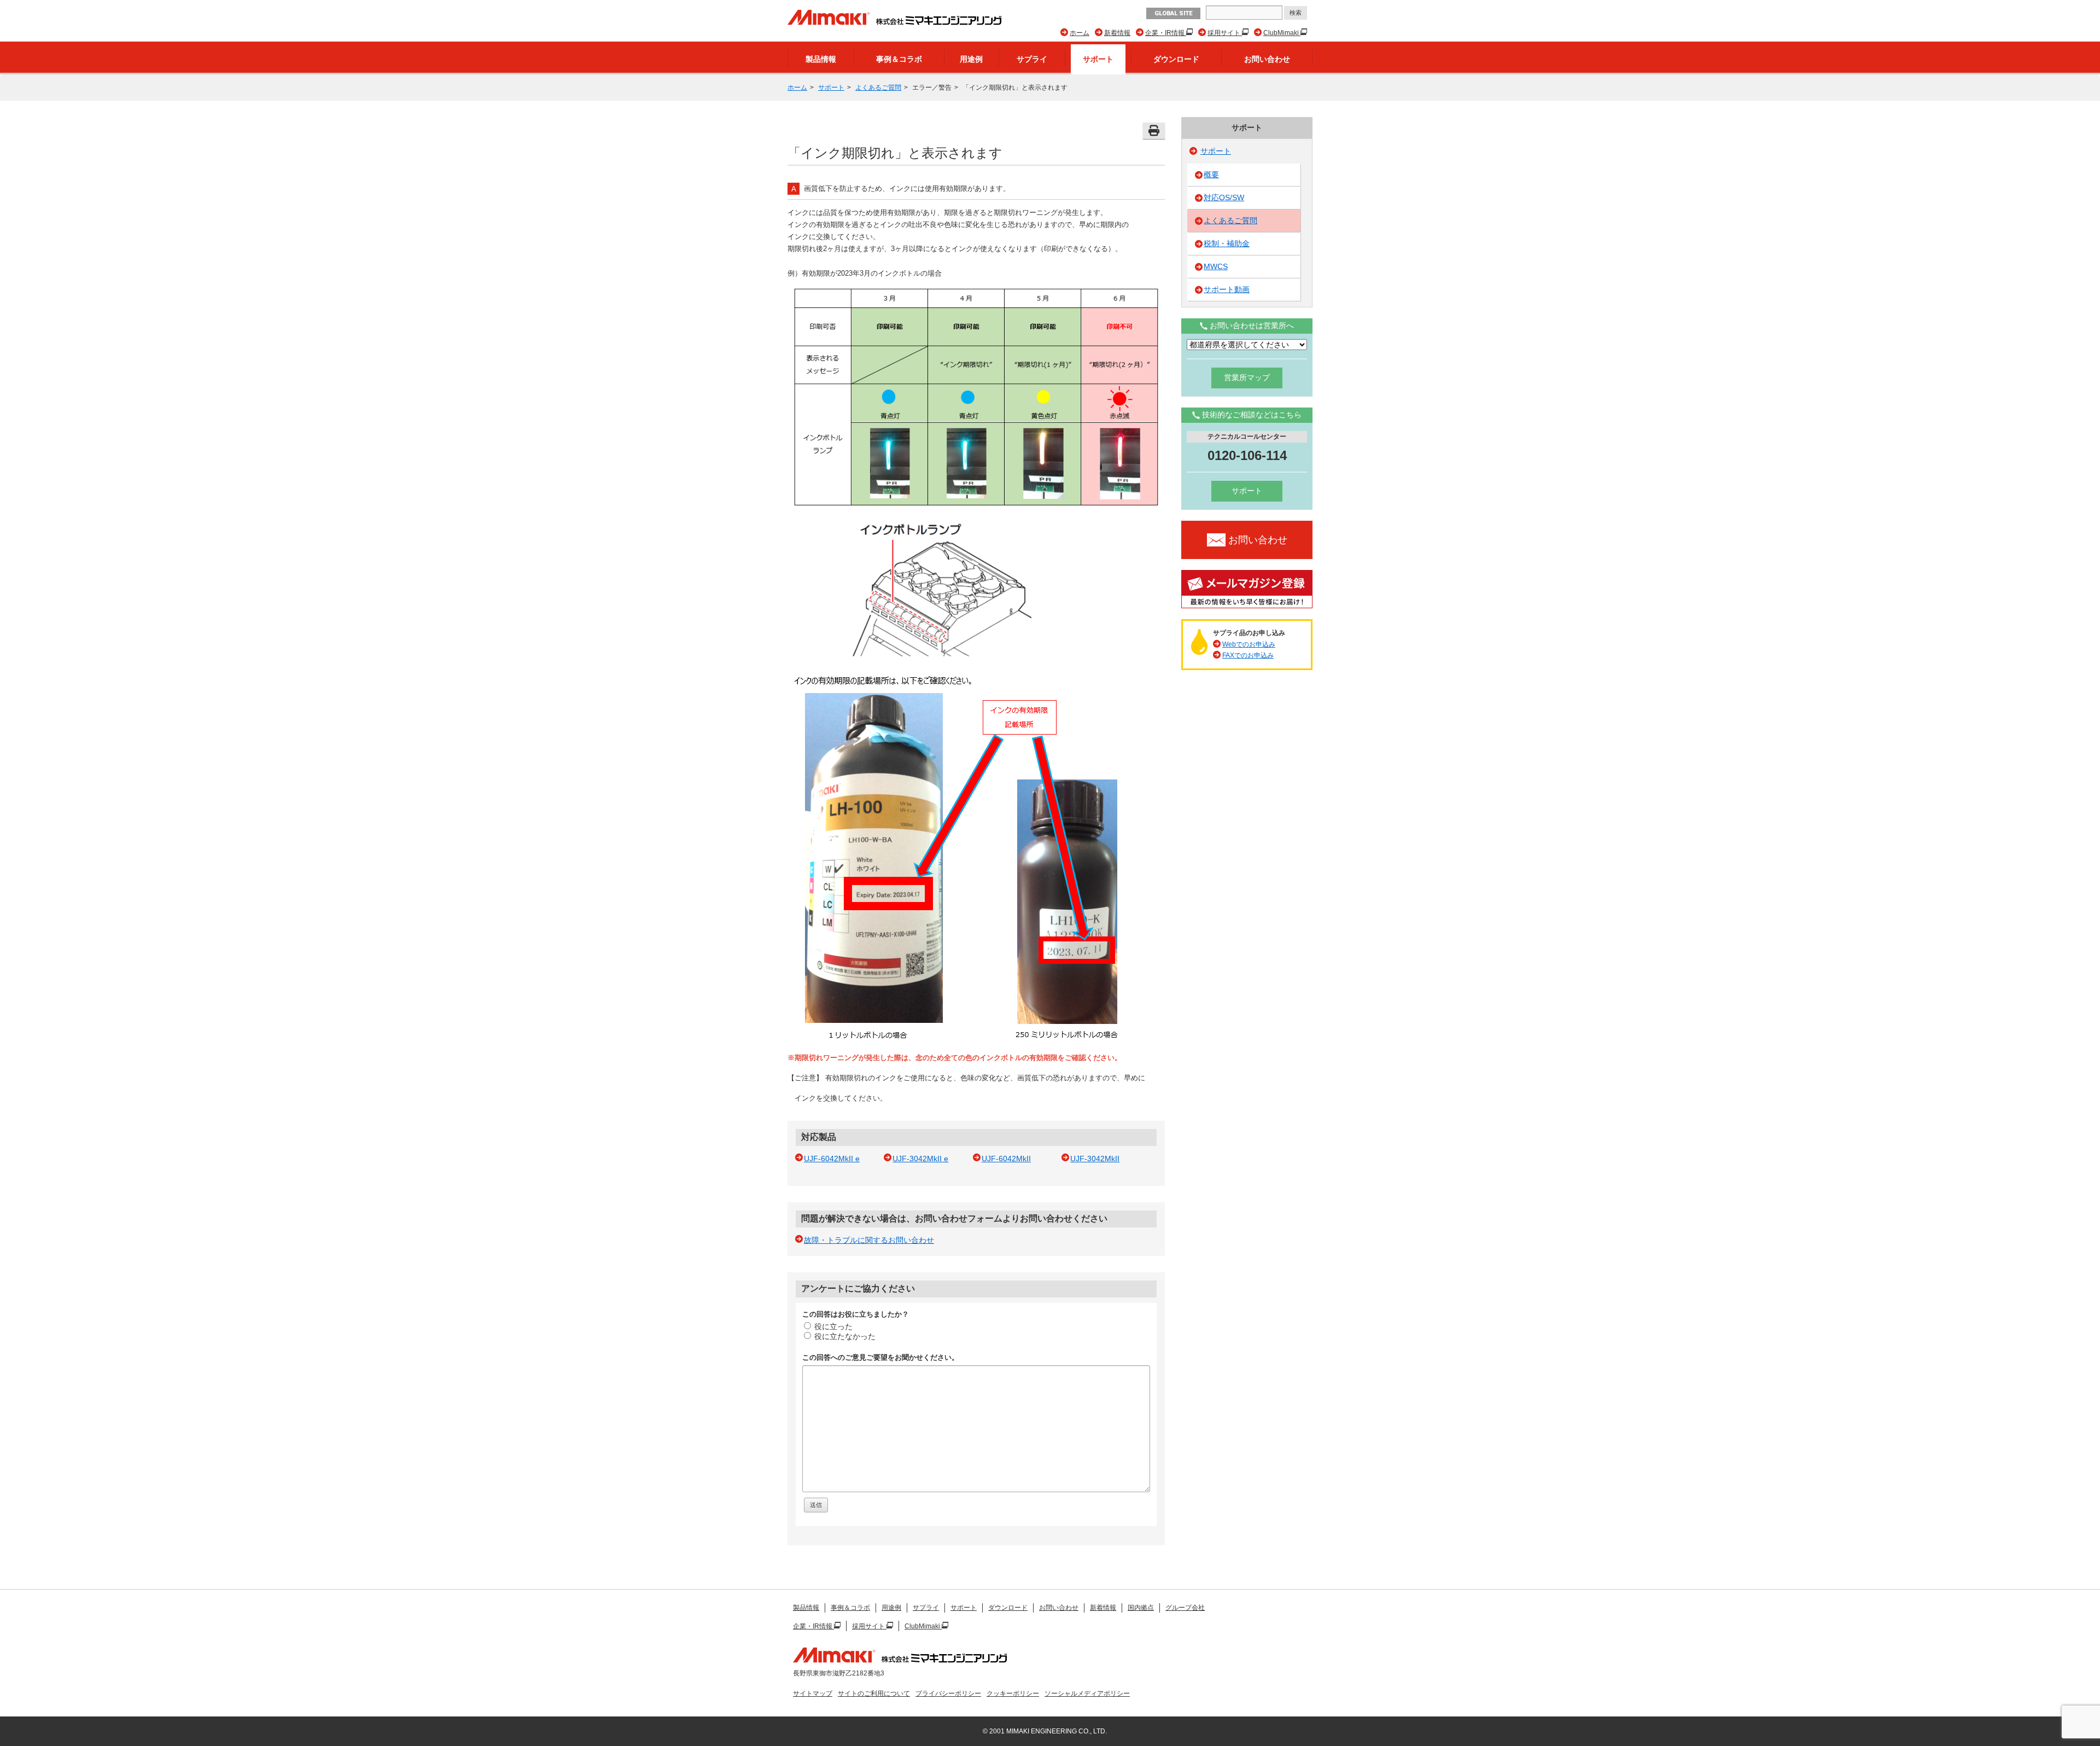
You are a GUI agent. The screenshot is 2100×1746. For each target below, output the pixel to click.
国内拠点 (1141, 1608)
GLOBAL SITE (1173, 13)
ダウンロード (1176, 59)
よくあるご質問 (878, 88)
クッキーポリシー (1013, 1693)
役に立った (833, 1326)
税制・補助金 (1227, 243)
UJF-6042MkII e (832, 1159)
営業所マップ (1247, 377)
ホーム (1080, 33)
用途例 (971, 59)
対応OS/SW (1224, 197)
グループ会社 (1185, 1608)
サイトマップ (813, 1693)
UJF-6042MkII (1006, 1159)
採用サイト (1225, 33)
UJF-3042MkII (1095, 1159)
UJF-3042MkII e (920, 1159)
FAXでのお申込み (1248, 655)
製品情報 (821, 59)
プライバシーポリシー (948, 1693)
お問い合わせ (1267, 59)
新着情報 (1117, 33)
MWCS (1216, 266)
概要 (1211, 174)
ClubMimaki (1282, 33)
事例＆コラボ (899, 59)
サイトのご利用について (874, 1693)
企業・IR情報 (1166, 33)
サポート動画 (1227, 289)
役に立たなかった (845, 1336)
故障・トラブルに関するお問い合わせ (869, 1240)
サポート (1098, 59)
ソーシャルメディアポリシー (1087, 1693)
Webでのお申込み (1249, 644)
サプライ (1032, 59)
